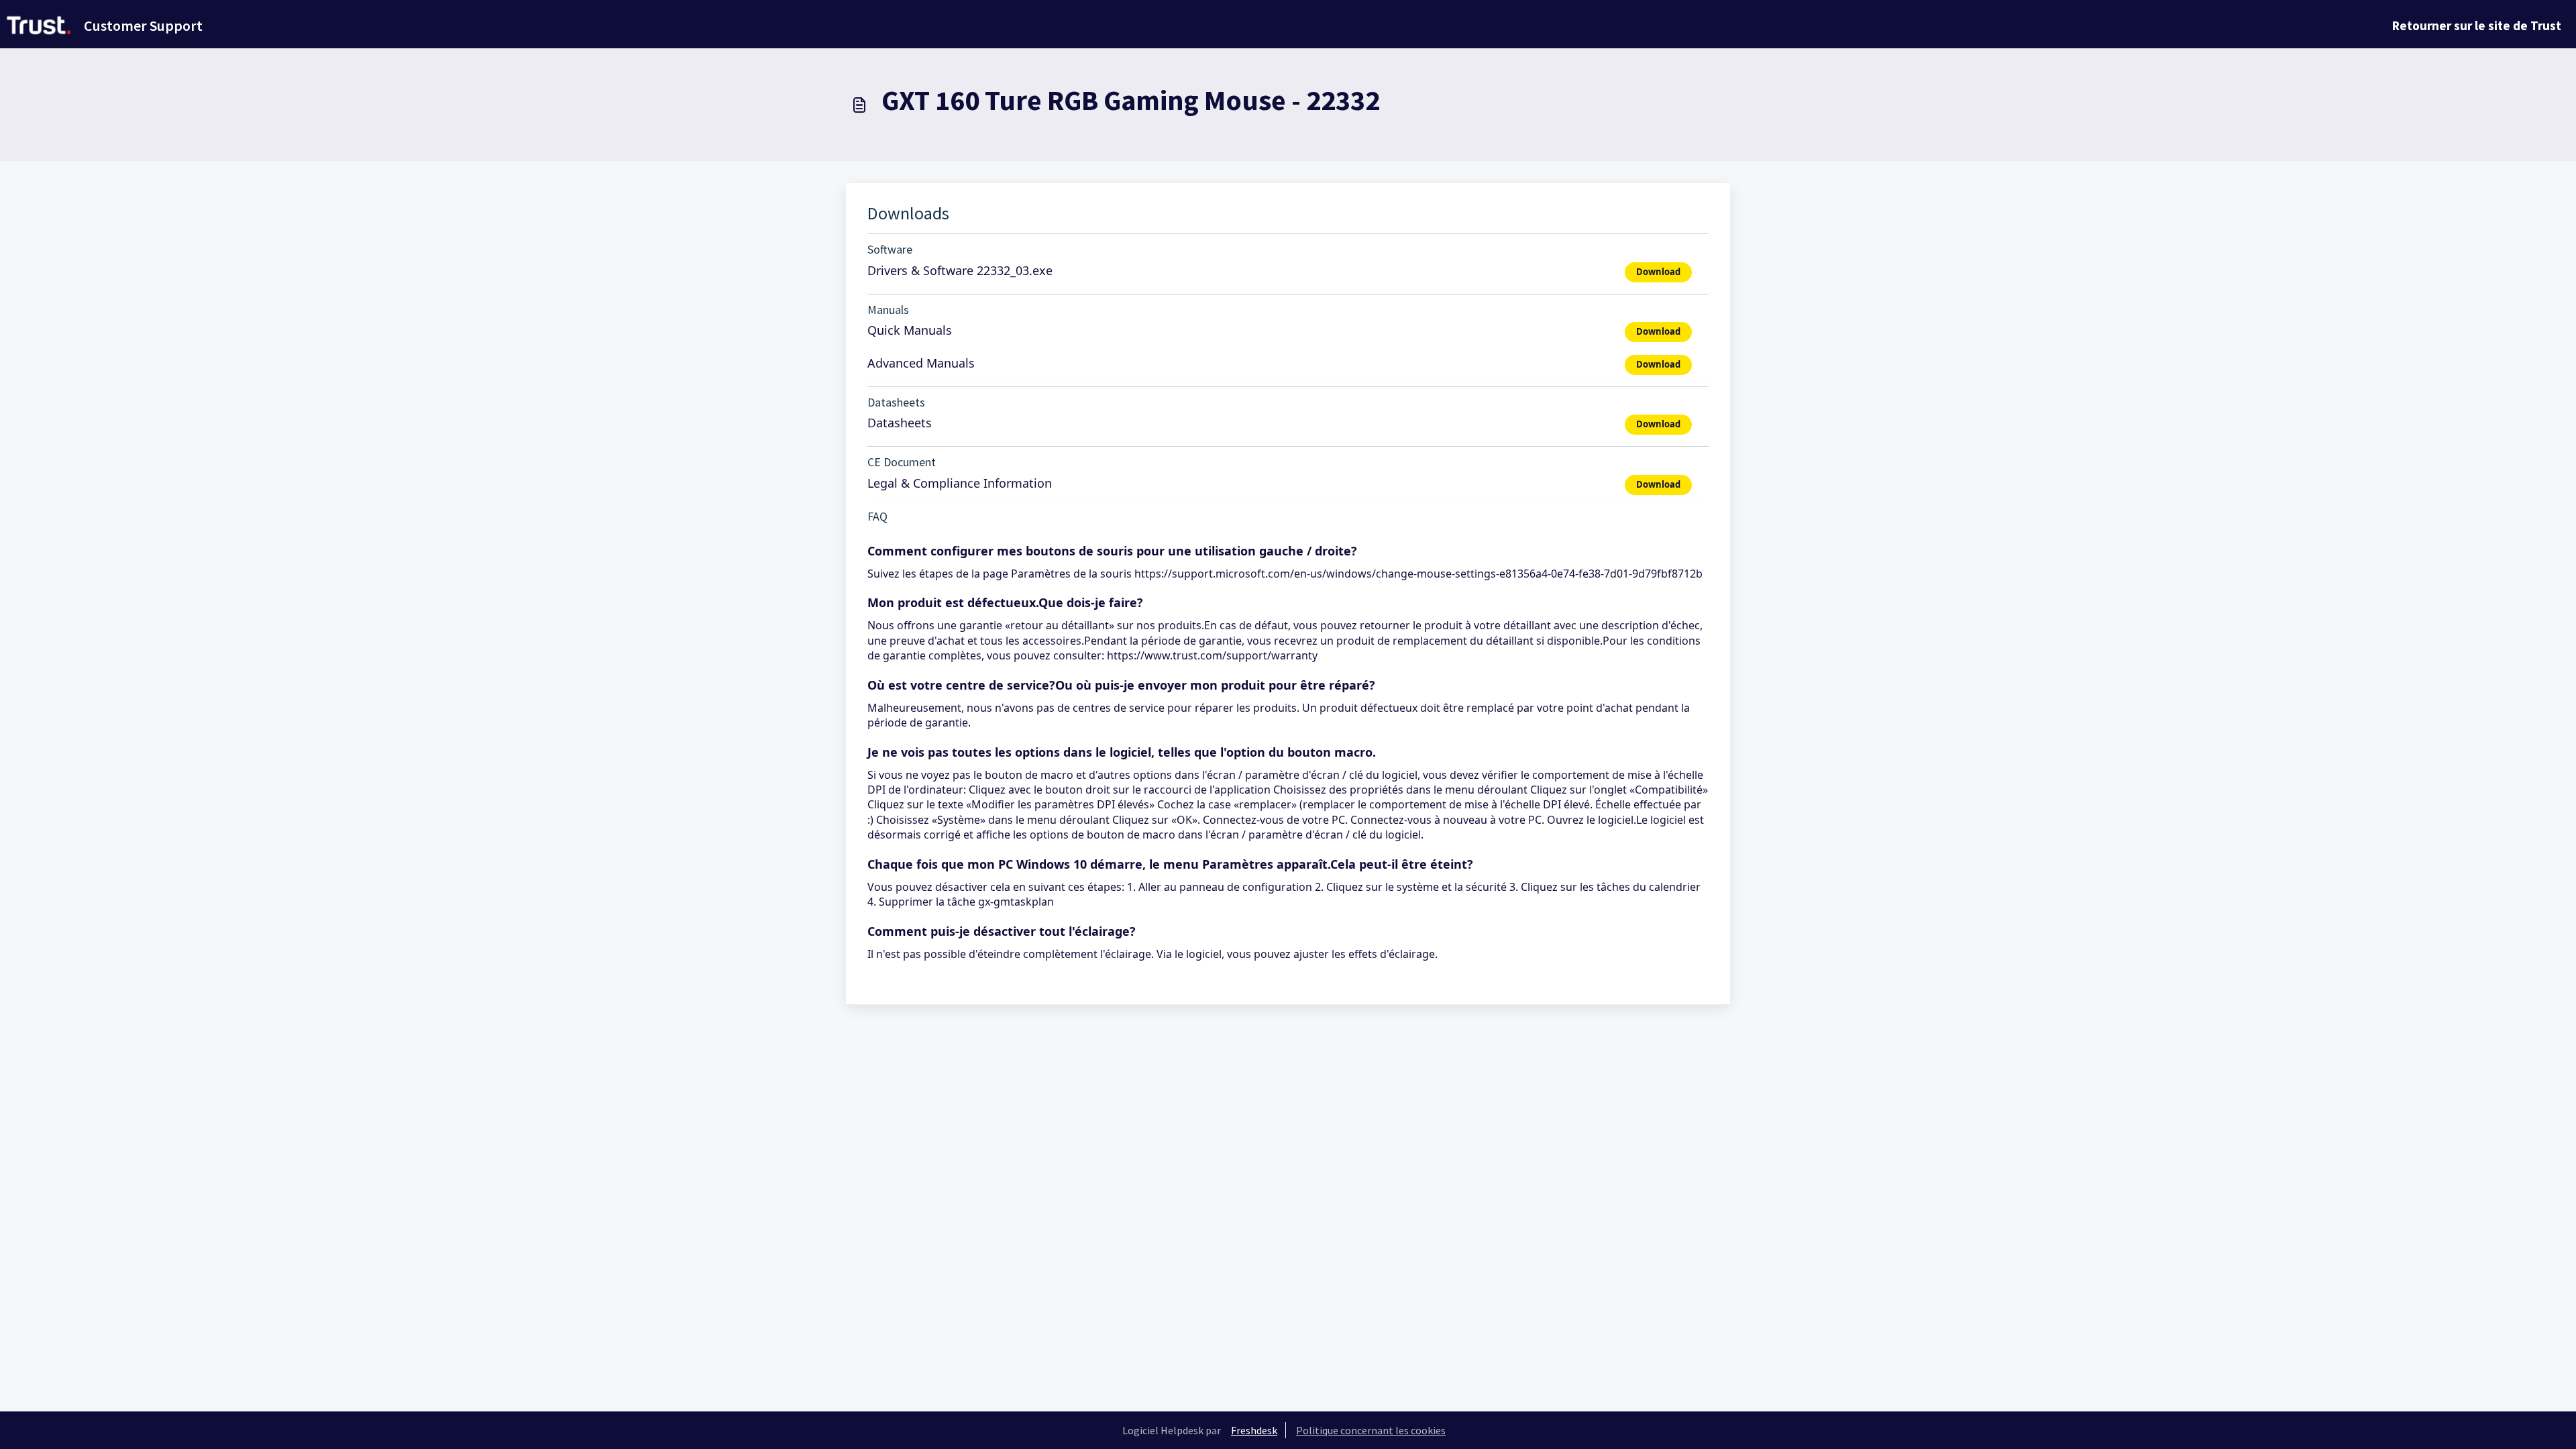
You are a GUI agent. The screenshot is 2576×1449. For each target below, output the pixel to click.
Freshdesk (1254, 1430)
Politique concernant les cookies (1371, 1430)
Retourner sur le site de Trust (2477, 25)
